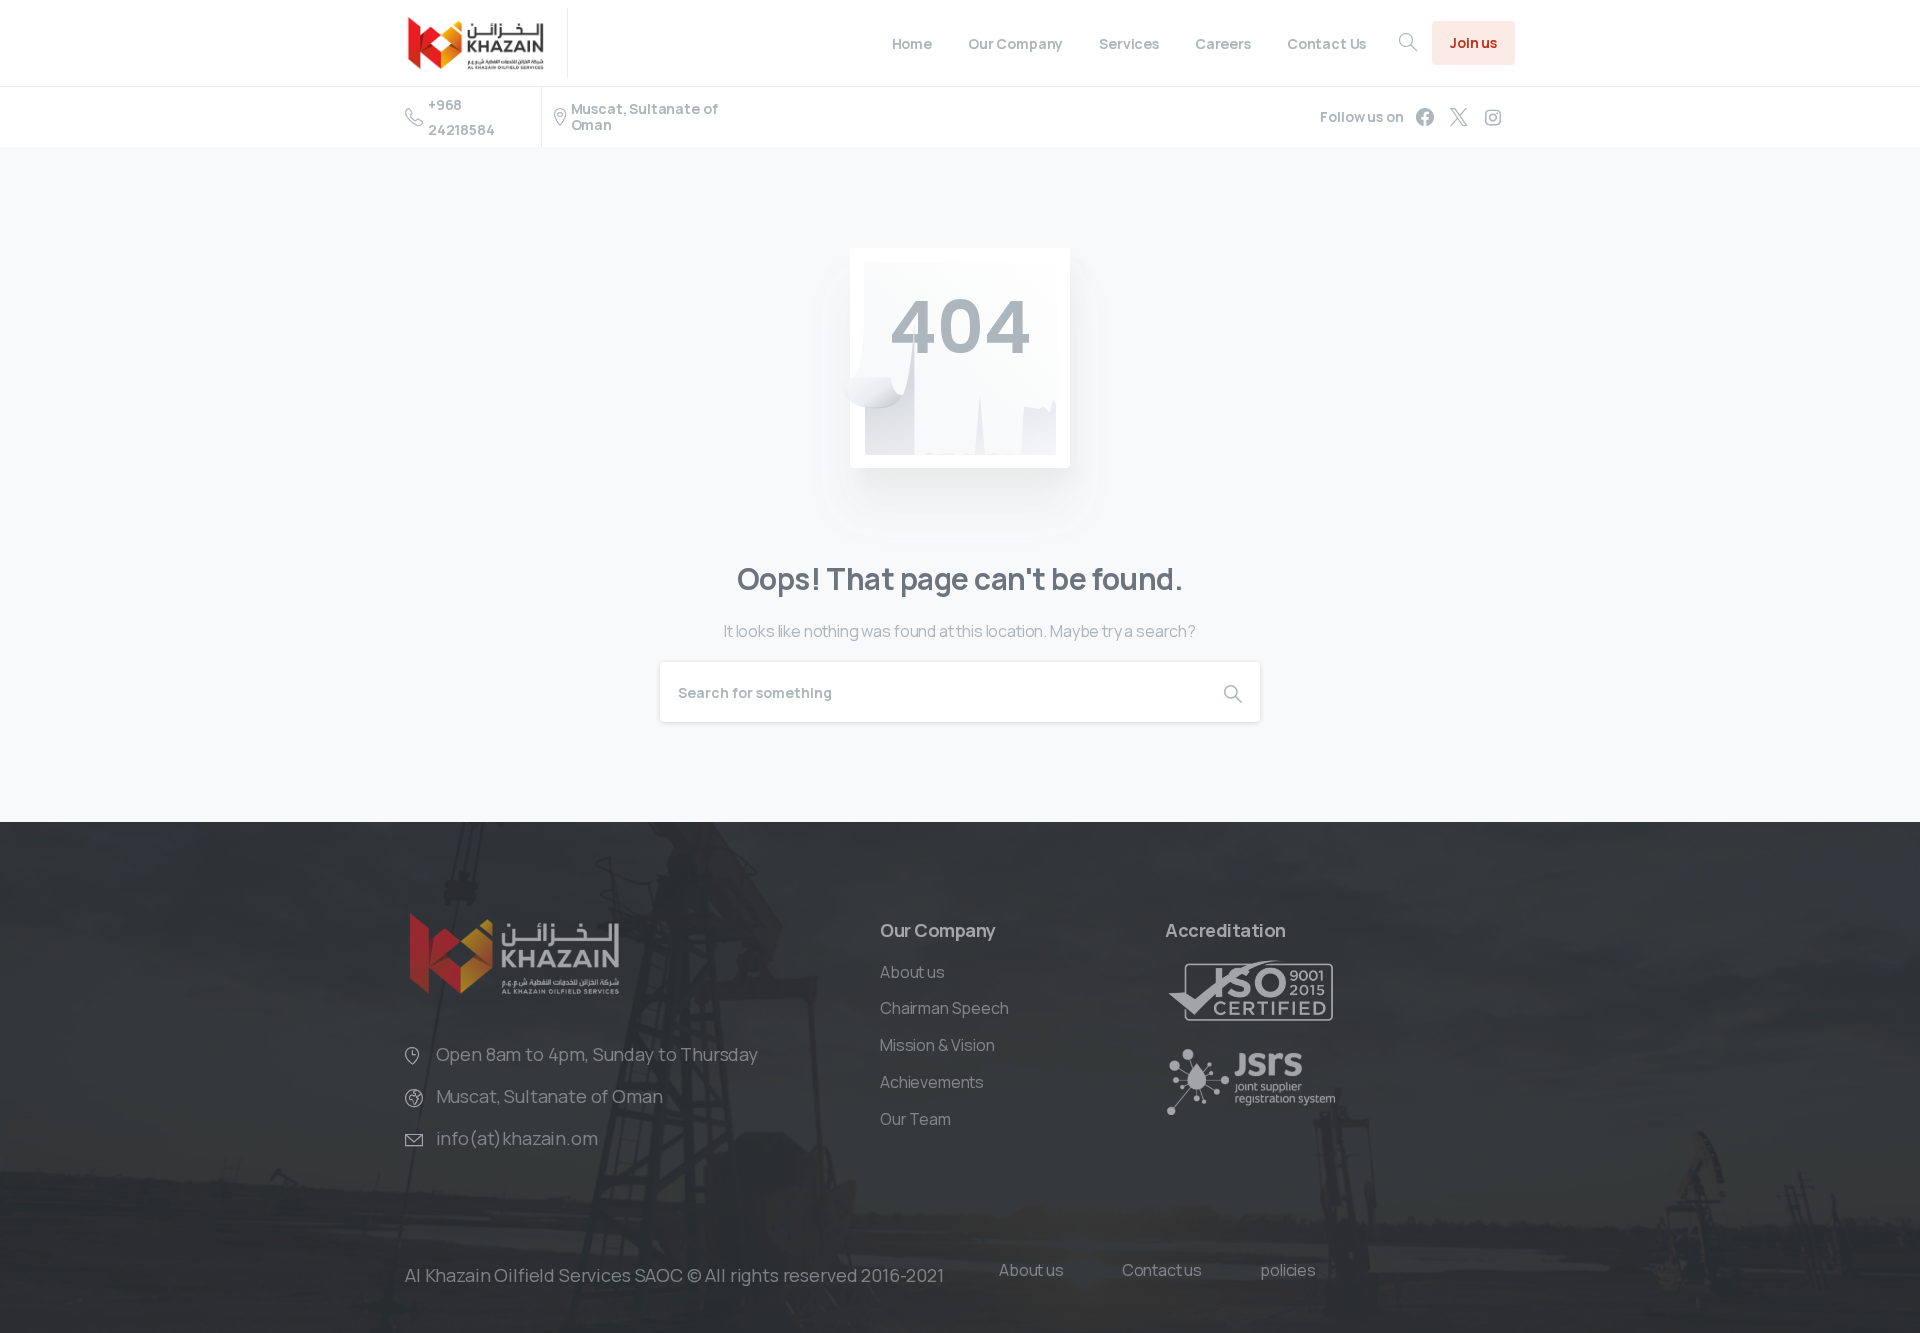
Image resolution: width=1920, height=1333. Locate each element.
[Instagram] (1493, 117)
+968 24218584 (461, 117)
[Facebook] (1425, 117)
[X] (1459, 117)
